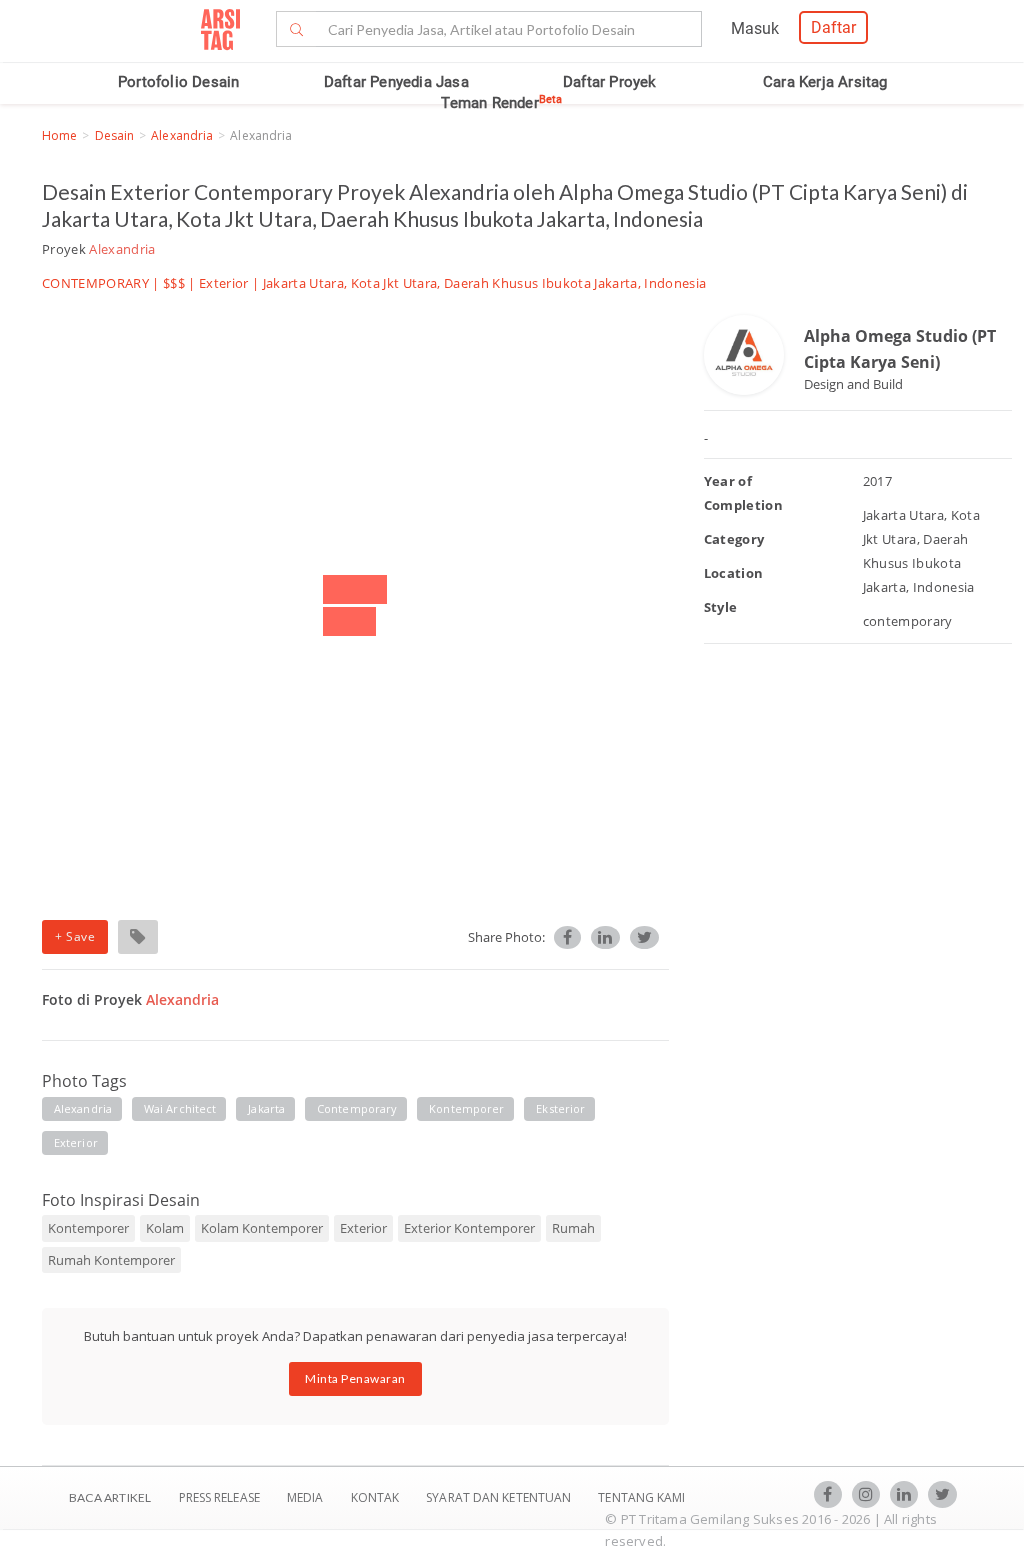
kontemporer (466, 1108)
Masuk (755, 28)
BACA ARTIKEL (110, 1497)
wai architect (180, 1108)
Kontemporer (88, 1228)
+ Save (75, 936)
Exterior (224, 283)
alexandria (83, 1108)
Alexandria (182, 135)
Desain (115, 135)
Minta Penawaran (355, 1378)
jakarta (266, 1108)
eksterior (560, 1108)
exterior (76, 1142)
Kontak (377, 1497)
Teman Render (501, 103)
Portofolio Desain (178, 82)
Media (307, 1497)
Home (59, 135)
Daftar (833, 27)
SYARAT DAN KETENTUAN (500, 1497)
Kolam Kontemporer (262, 1228)
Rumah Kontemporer (111, 1260)
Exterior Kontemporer (469, 1228)
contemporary (357, 1108)
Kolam (165, 1228)
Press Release (219, 1497)
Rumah (573, 1228)
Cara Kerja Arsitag (825, 82)
